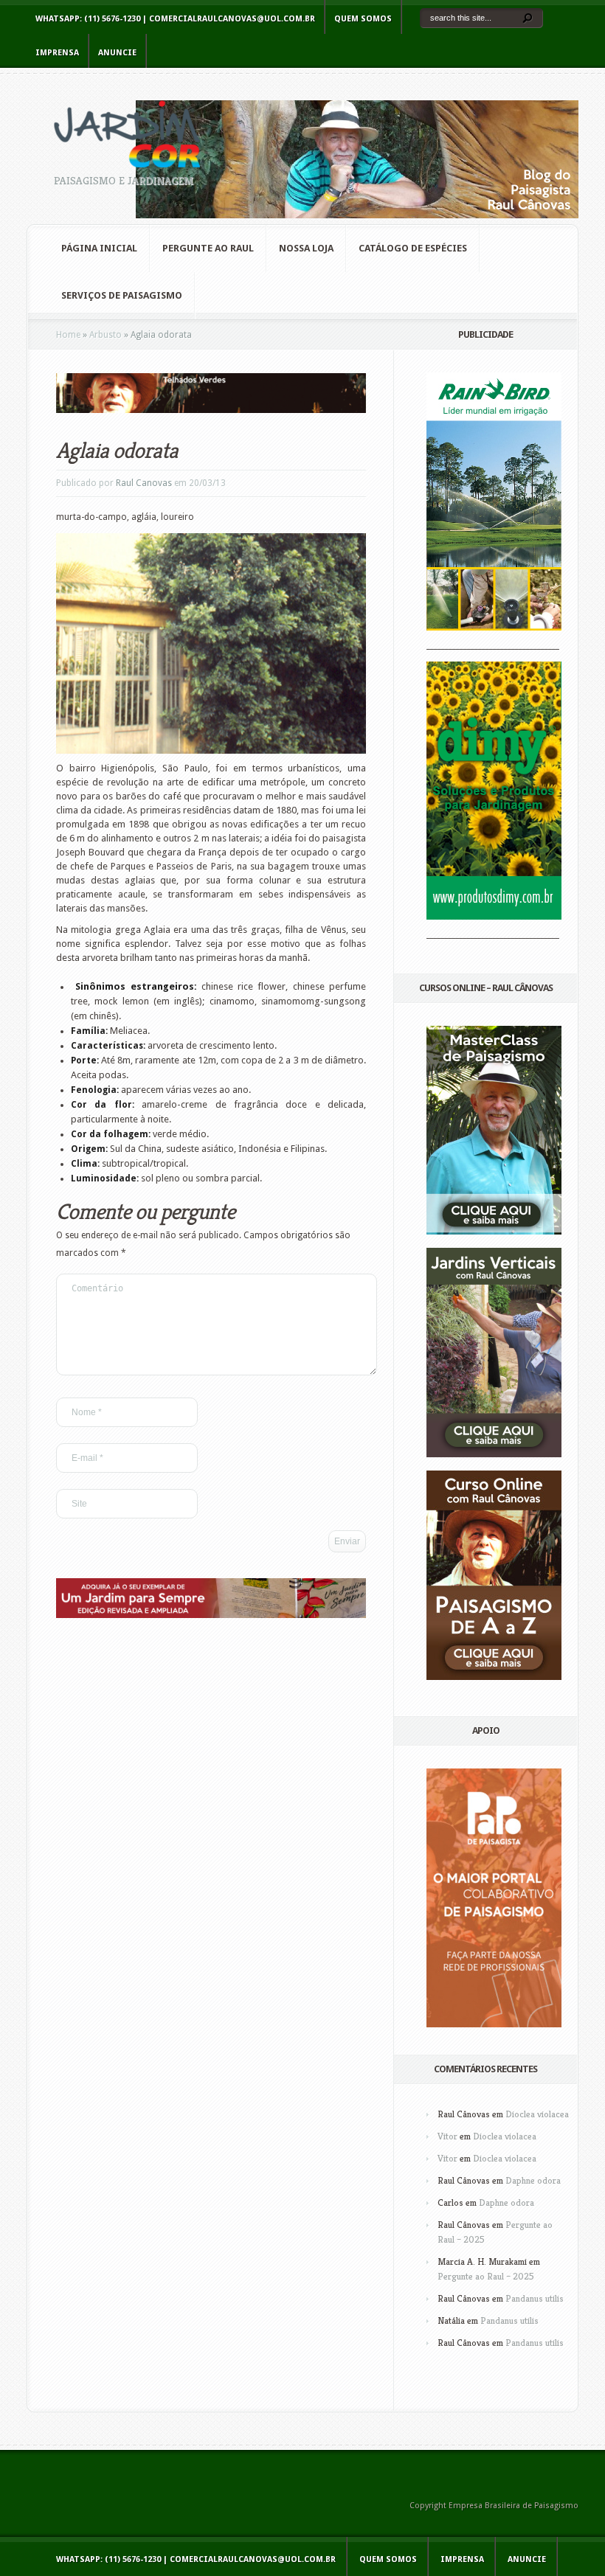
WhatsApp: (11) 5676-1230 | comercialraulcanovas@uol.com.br (175, 19)
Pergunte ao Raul (208, 248)
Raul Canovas (144, 483)
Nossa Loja (306, 248)
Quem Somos (363, 19)
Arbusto (106, 335)
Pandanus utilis (535, 2298)
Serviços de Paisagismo (122, 295)
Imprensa (57, 53)
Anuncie (117, 53)
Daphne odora (533, 2180)
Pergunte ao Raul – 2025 (486, 2276)
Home (68, 335)
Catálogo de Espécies (413, 248)
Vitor (447, 2136)
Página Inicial (99, 248)
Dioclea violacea (537, 2114)
